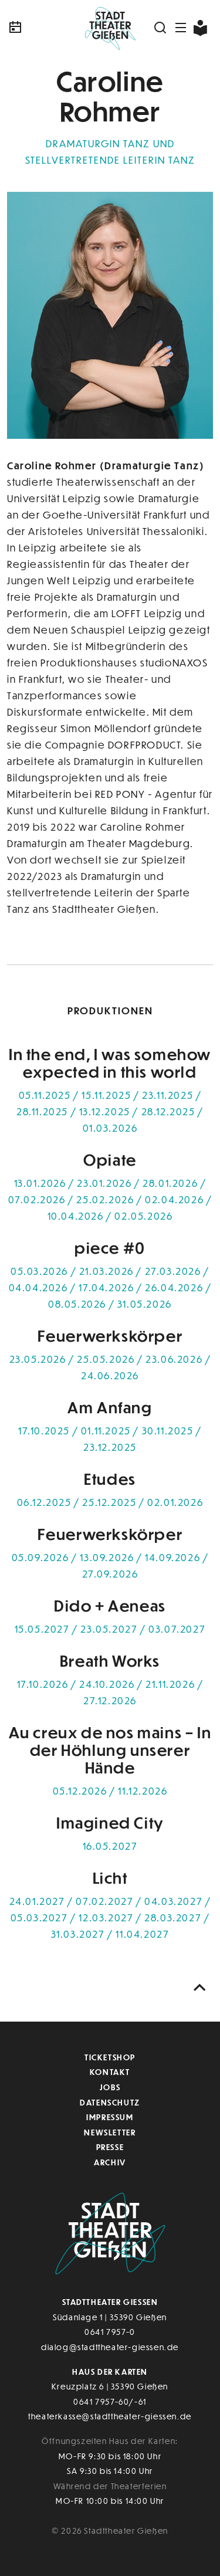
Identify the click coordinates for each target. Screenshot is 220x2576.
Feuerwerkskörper (110, 1336)
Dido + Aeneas (110, 1605)
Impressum (110, 2117)
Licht (110, 1878)
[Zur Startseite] (110, 28)
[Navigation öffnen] (181, 28)
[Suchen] (161, 28)
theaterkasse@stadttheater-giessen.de (110, 2416)
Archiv (110, 2162)
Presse (110, 2147)
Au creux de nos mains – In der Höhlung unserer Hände (110, 1750)
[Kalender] (41, 28)
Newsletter (110, 2132)
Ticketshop (110, 2057)
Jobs (110, 2087)
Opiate (110, 1160)
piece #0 (110, 1248)
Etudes (110, 1479)
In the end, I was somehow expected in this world (110, 1063)
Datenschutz (110, 2102)
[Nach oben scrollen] (200, 1988)
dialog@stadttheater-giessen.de (110, 2347)
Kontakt (110, 2072)
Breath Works (110, 1661)
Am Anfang (110, 1407)
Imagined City (110, 1822)
